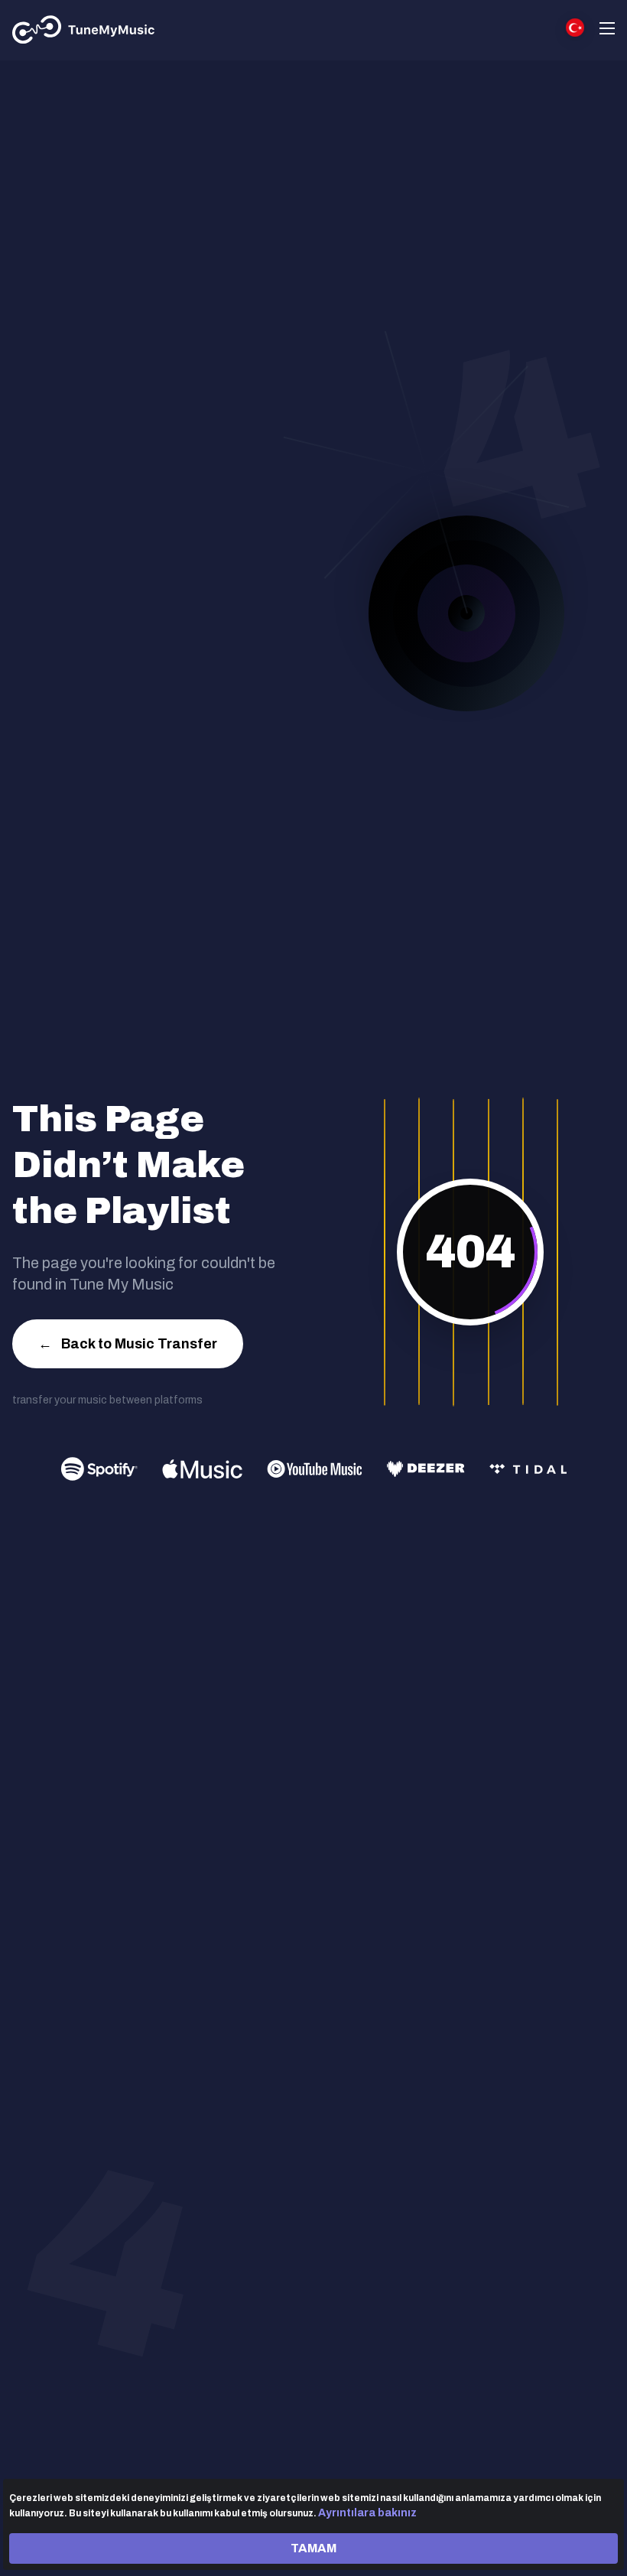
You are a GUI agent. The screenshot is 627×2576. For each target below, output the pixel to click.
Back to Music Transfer (128, 1344)
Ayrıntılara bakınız (367, 2513)
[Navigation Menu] (607, 30)
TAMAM (313, 2548)
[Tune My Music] (84, 30)
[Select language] (575, 28)
